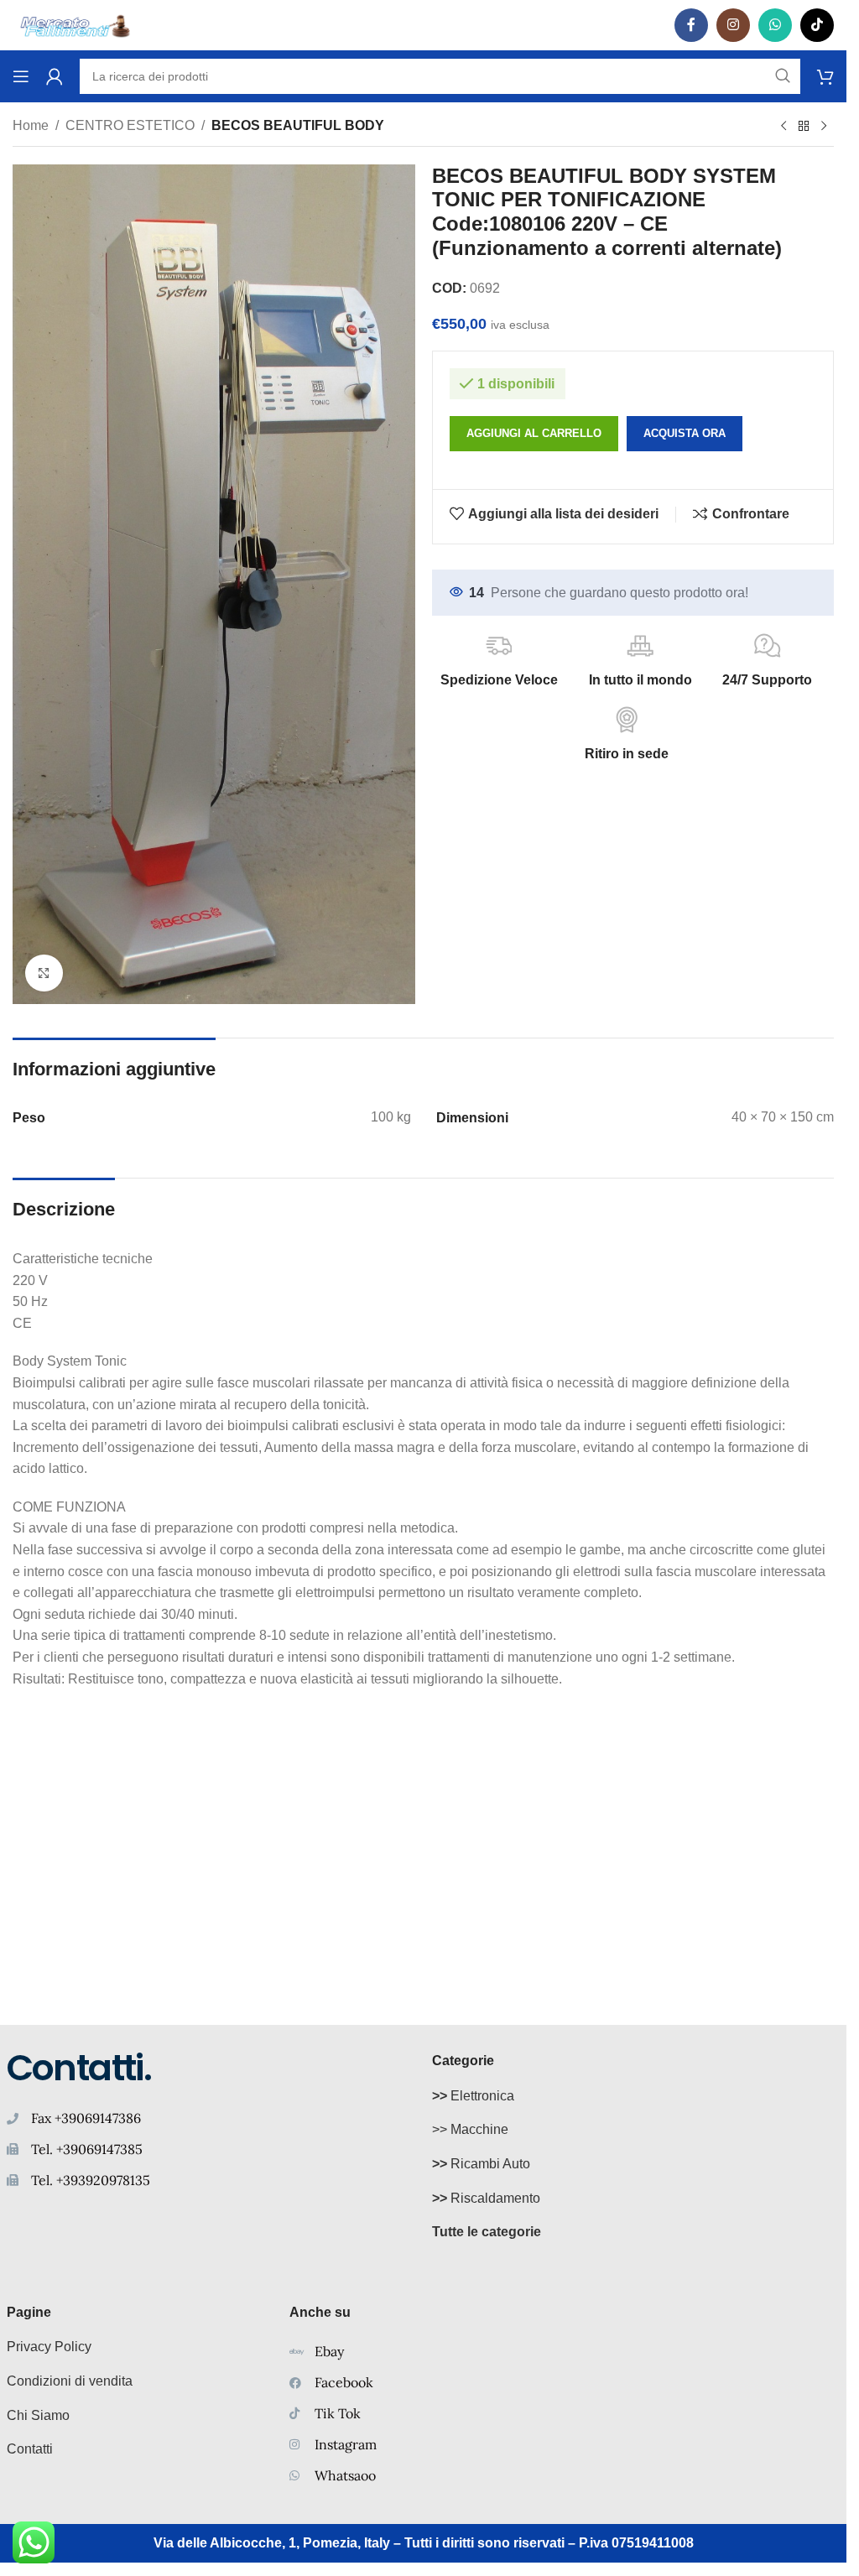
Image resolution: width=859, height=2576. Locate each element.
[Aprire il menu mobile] (21, 76)
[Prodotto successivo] (824, 127)
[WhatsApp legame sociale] (775, 25)
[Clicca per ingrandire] (44, 973)
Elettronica (473, 2096)
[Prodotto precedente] (784, 127)
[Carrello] (825, 76)
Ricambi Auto (481, 2164)
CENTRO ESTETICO (130, 125)
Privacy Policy (49, 2347)
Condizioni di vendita (70, 2381)
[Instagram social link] (733, 25)
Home (31, 125)
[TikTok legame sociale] (817, 25)
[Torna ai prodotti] (804, 127)
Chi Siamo (38, 2415)
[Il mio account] (55, 76)
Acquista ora (685, 433)
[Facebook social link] (691, 25)
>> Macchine (470, 2129)
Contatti (30, 2449)
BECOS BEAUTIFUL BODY (298, 125)
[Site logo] (75, 24)
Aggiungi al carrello (534, 433)
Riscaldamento (486, 2198)
